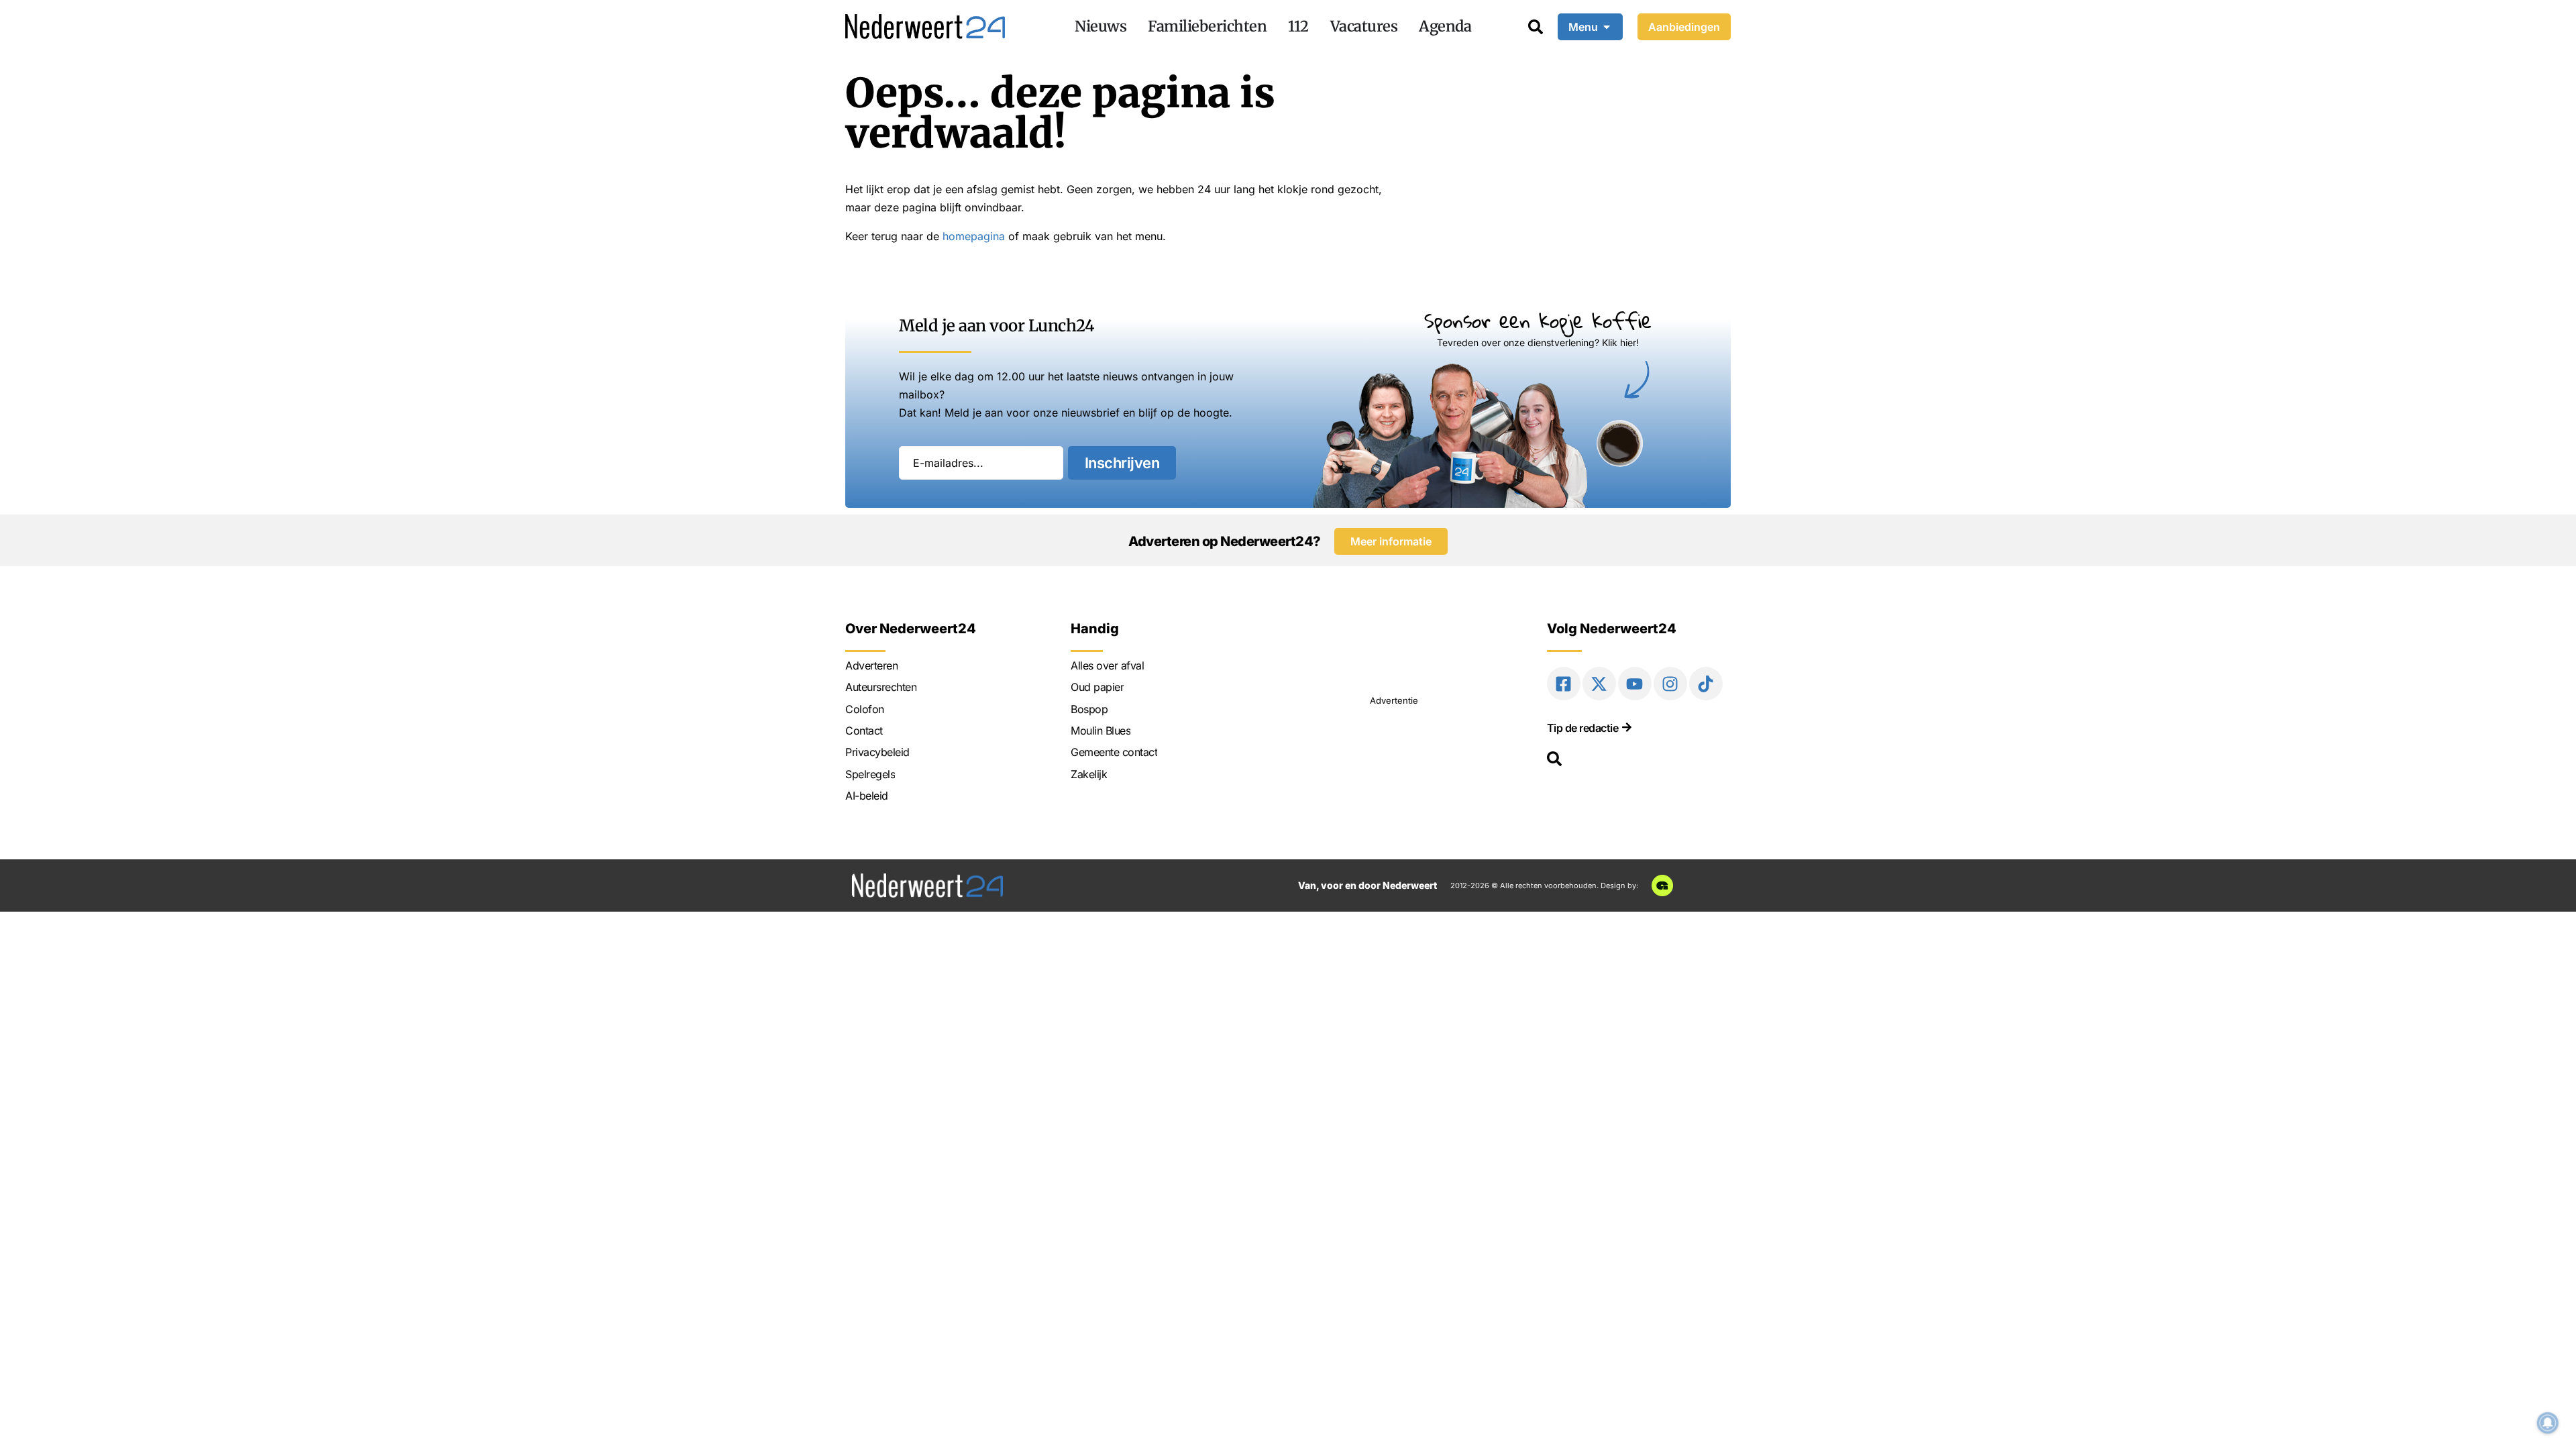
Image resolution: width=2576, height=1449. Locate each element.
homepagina (974, 236)
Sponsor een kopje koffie (1538, 320)
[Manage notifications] (2548, 1423)
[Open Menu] (1607, 27)
